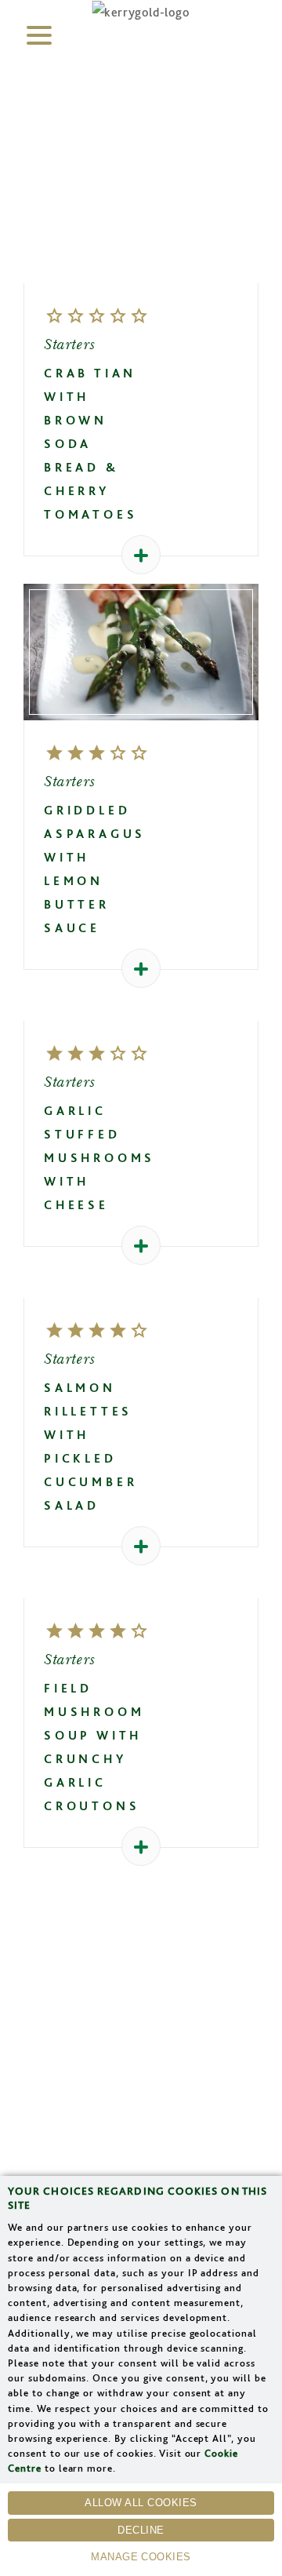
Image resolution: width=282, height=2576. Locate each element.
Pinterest (67, 1970)
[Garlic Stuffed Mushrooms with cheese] (141, 1009)
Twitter (107, 1970)
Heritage (141, 2135)
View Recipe (141, 658)
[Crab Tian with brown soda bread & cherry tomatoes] (141, 271)
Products (141, 2099)
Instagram (175, 1970)
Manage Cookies (141, 2557)
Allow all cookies (141, 2503)
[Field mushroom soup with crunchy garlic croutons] (141, 1587)
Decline (141, 2530)
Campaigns (141, 2170)
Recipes (141, 2064)
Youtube (216, 1970)
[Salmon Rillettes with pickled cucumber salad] (141, 1286)
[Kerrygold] (141, 12)
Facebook (141, 1970)
